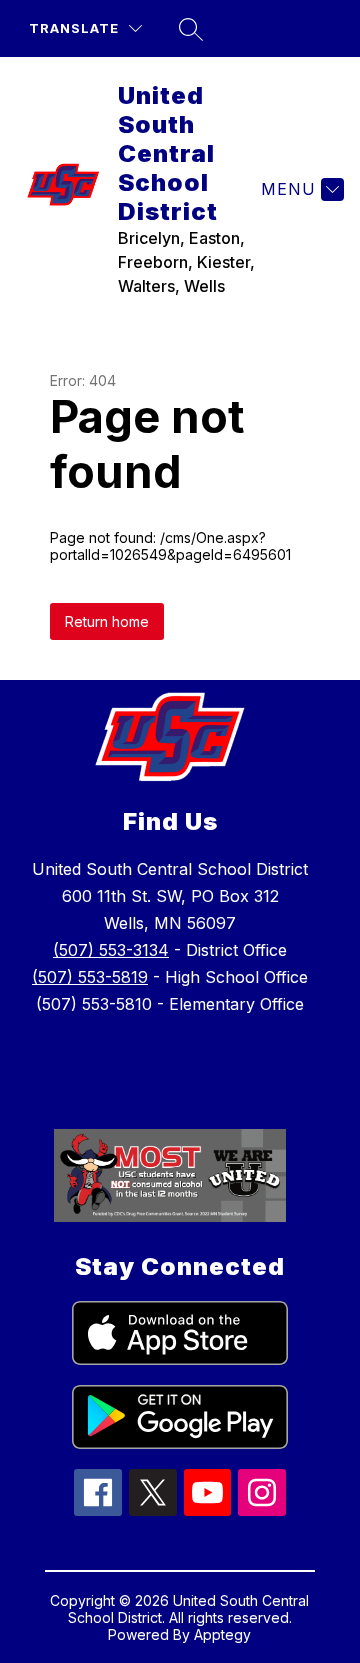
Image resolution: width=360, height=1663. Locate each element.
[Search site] (191, 29)
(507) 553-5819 (90, 977)
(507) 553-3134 (111, 950)
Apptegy (222, 1634)
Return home (107, 621)
